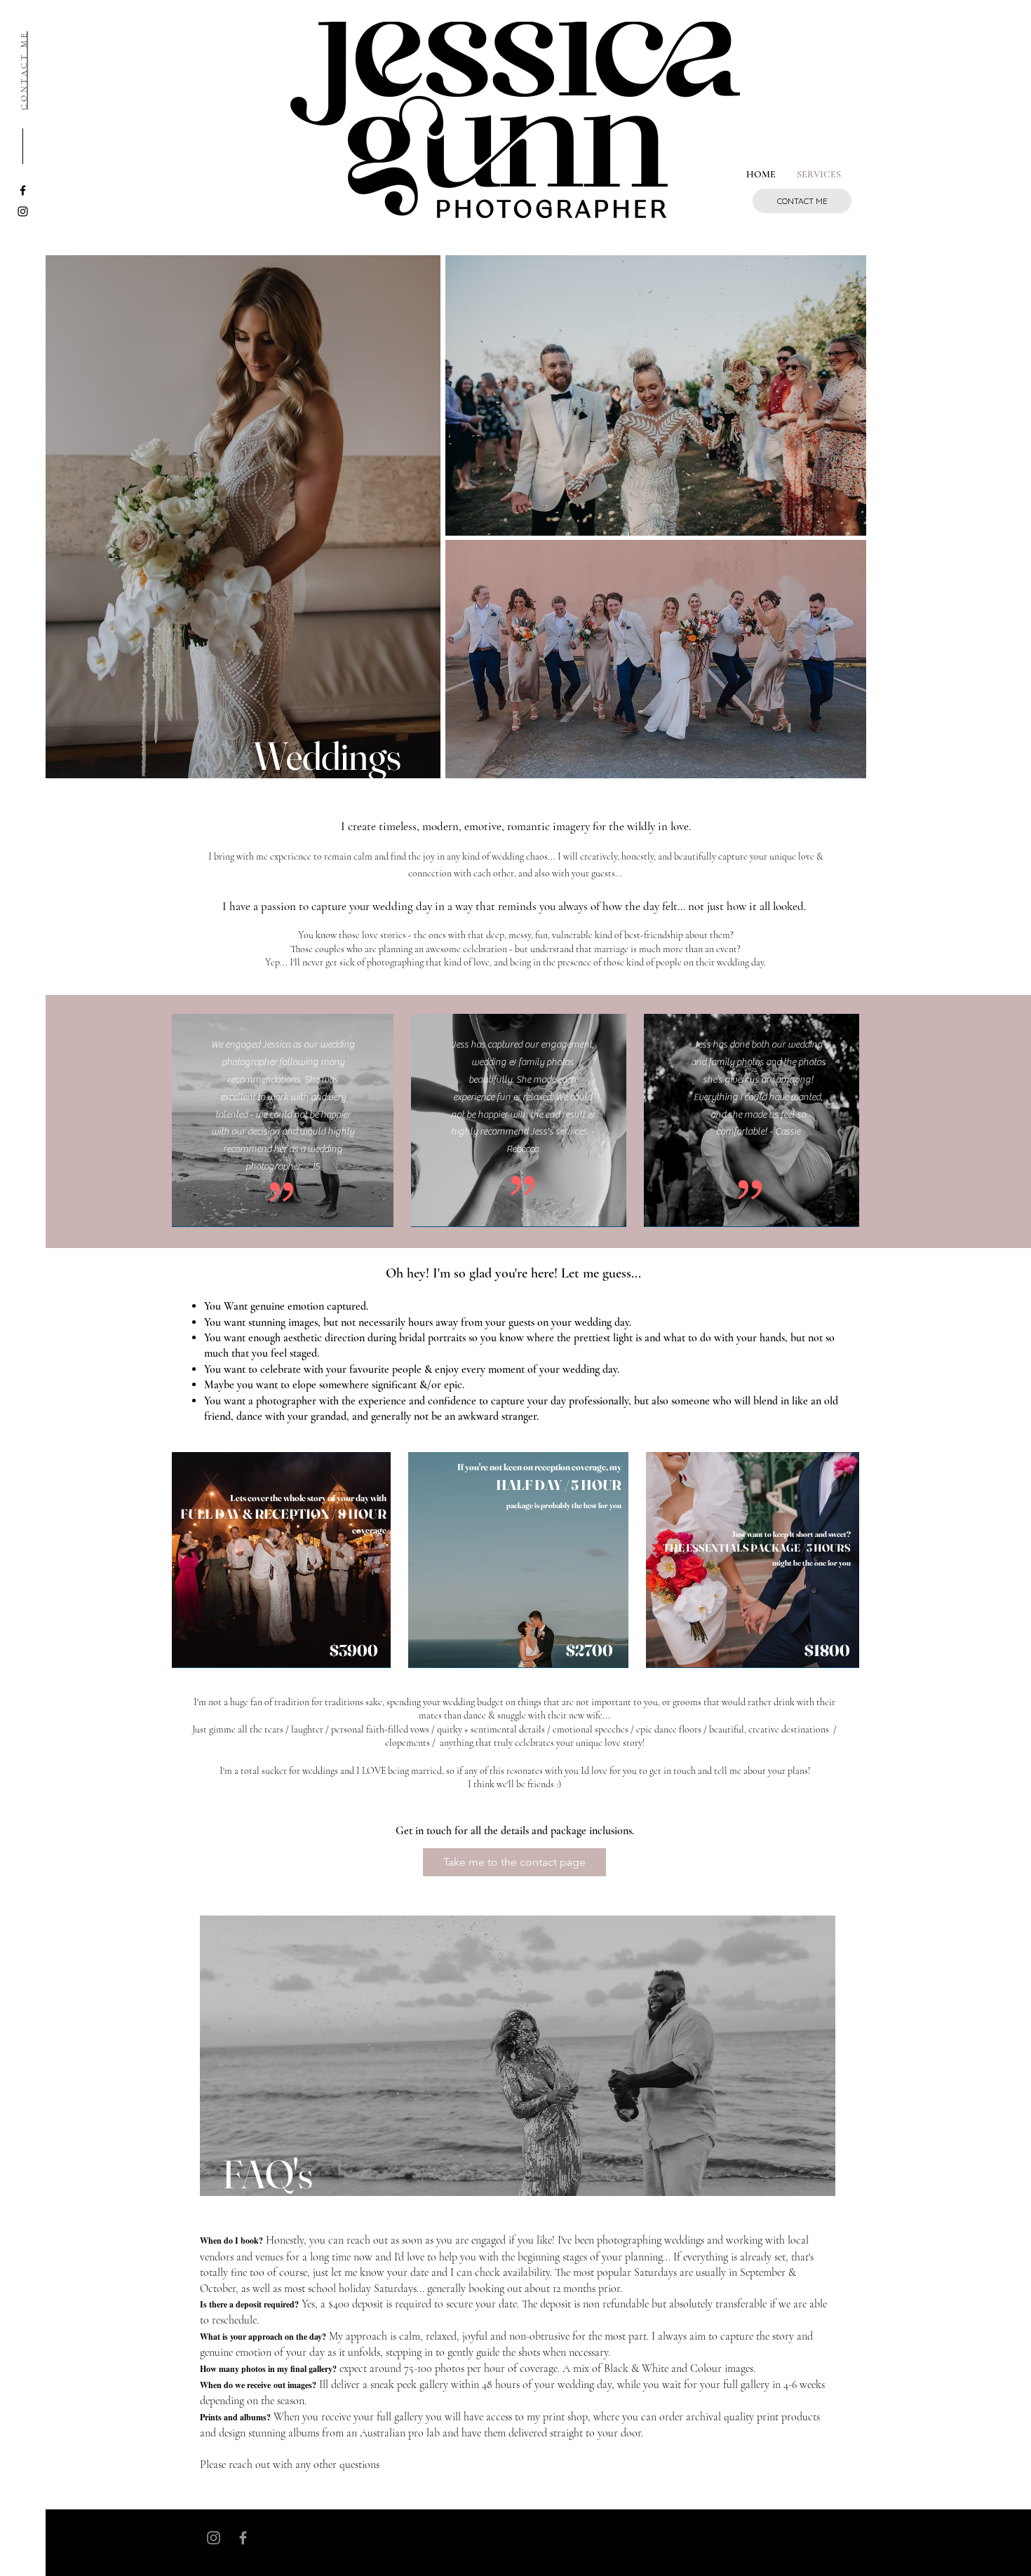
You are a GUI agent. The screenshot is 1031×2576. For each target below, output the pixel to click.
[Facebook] (243, 2538)
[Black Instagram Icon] (23, 211)
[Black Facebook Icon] (23, 190)
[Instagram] (214, 2538)
